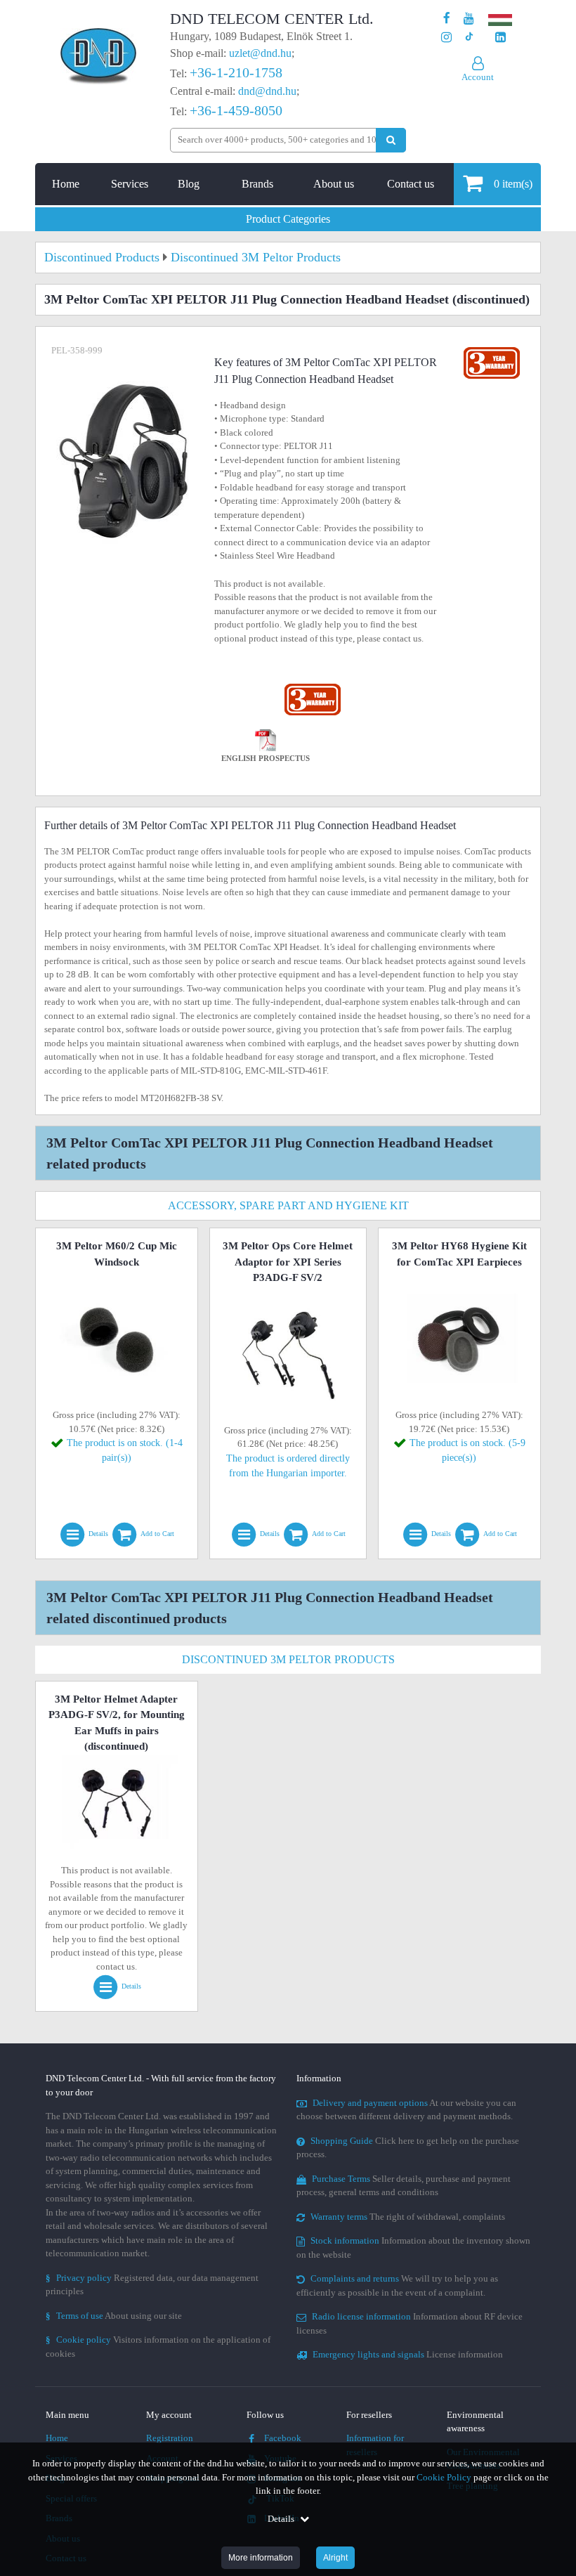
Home (66, 184)
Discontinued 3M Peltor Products (288, 1659)
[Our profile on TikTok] (469, 38)
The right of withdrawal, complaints (408, 2217)
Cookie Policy (444, 2477)
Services (130, 184)
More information (261, 2558)
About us (334, 184)
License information (408, 2354)
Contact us (411, 184)
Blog (189, 184)
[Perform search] (391, 140)
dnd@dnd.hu (267, 91)
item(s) (513, 184)
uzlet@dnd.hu (260, 53)
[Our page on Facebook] (447, 19)
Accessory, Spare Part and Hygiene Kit (288, 1205)
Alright (335, 2558)
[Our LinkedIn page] (500, 38)
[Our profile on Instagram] (446, 38)
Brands (257, 184)
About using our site (114, 2316)
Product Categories (288, 219)
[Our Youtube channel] (469, 19)
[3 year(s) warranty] (313, 687)
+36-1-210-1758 (236, 72)
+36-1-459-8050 (236, 110)
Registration (170, 2438)
